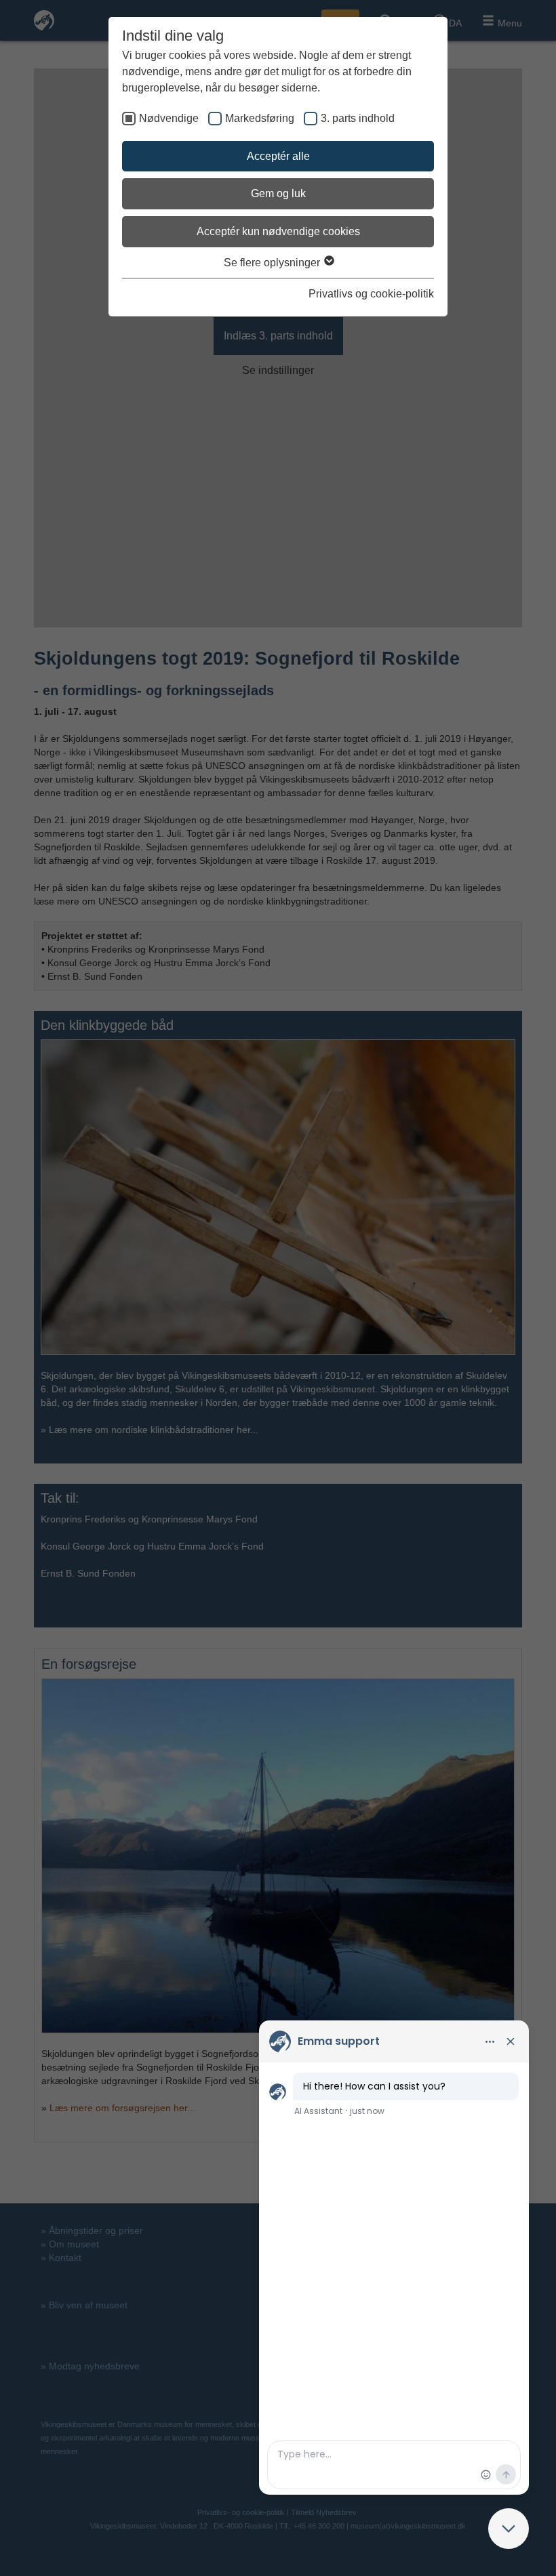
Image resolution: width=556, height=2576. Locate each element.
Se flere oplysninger (273, 263)
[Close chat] (509, 2529)
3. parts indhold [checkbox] (358, 118)
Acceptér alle (278, 156)
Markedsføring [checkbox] (260, 118)
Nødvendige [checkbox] (169, 118)
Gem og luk (278, 193)
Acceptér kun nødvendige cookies (278, 231)
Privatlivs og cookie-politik (371, 294)
